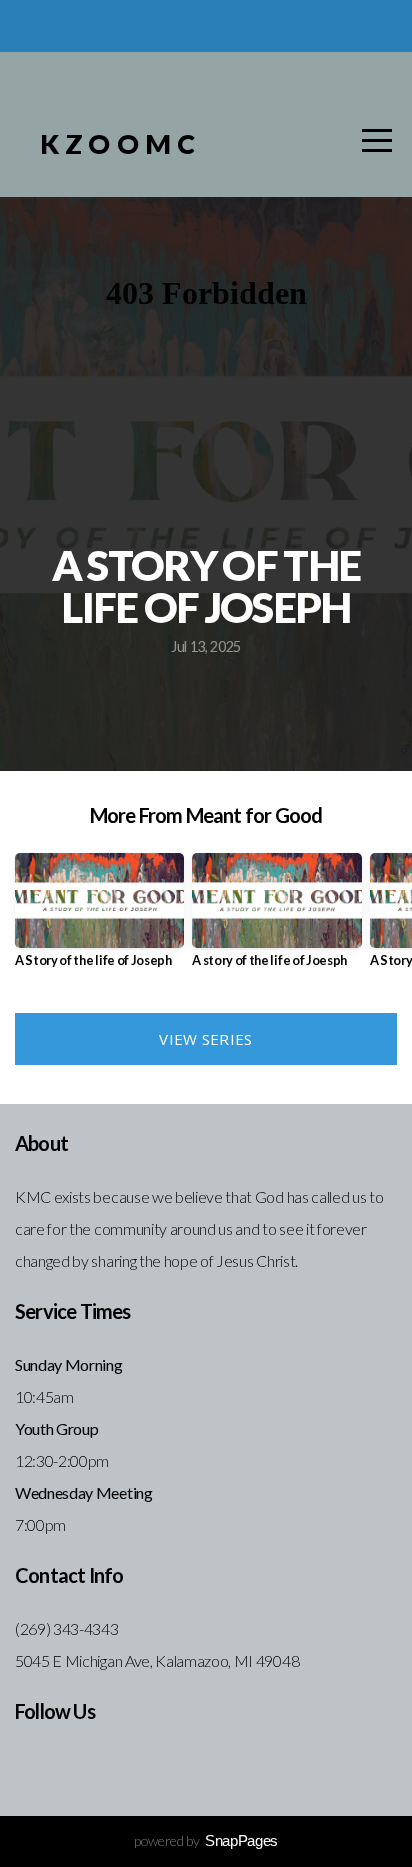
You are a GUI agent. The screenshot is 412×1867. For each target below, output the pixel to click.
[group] (99, 918)
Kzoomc (120, 143)
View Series (205, 1039)
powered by (206, 1840)
